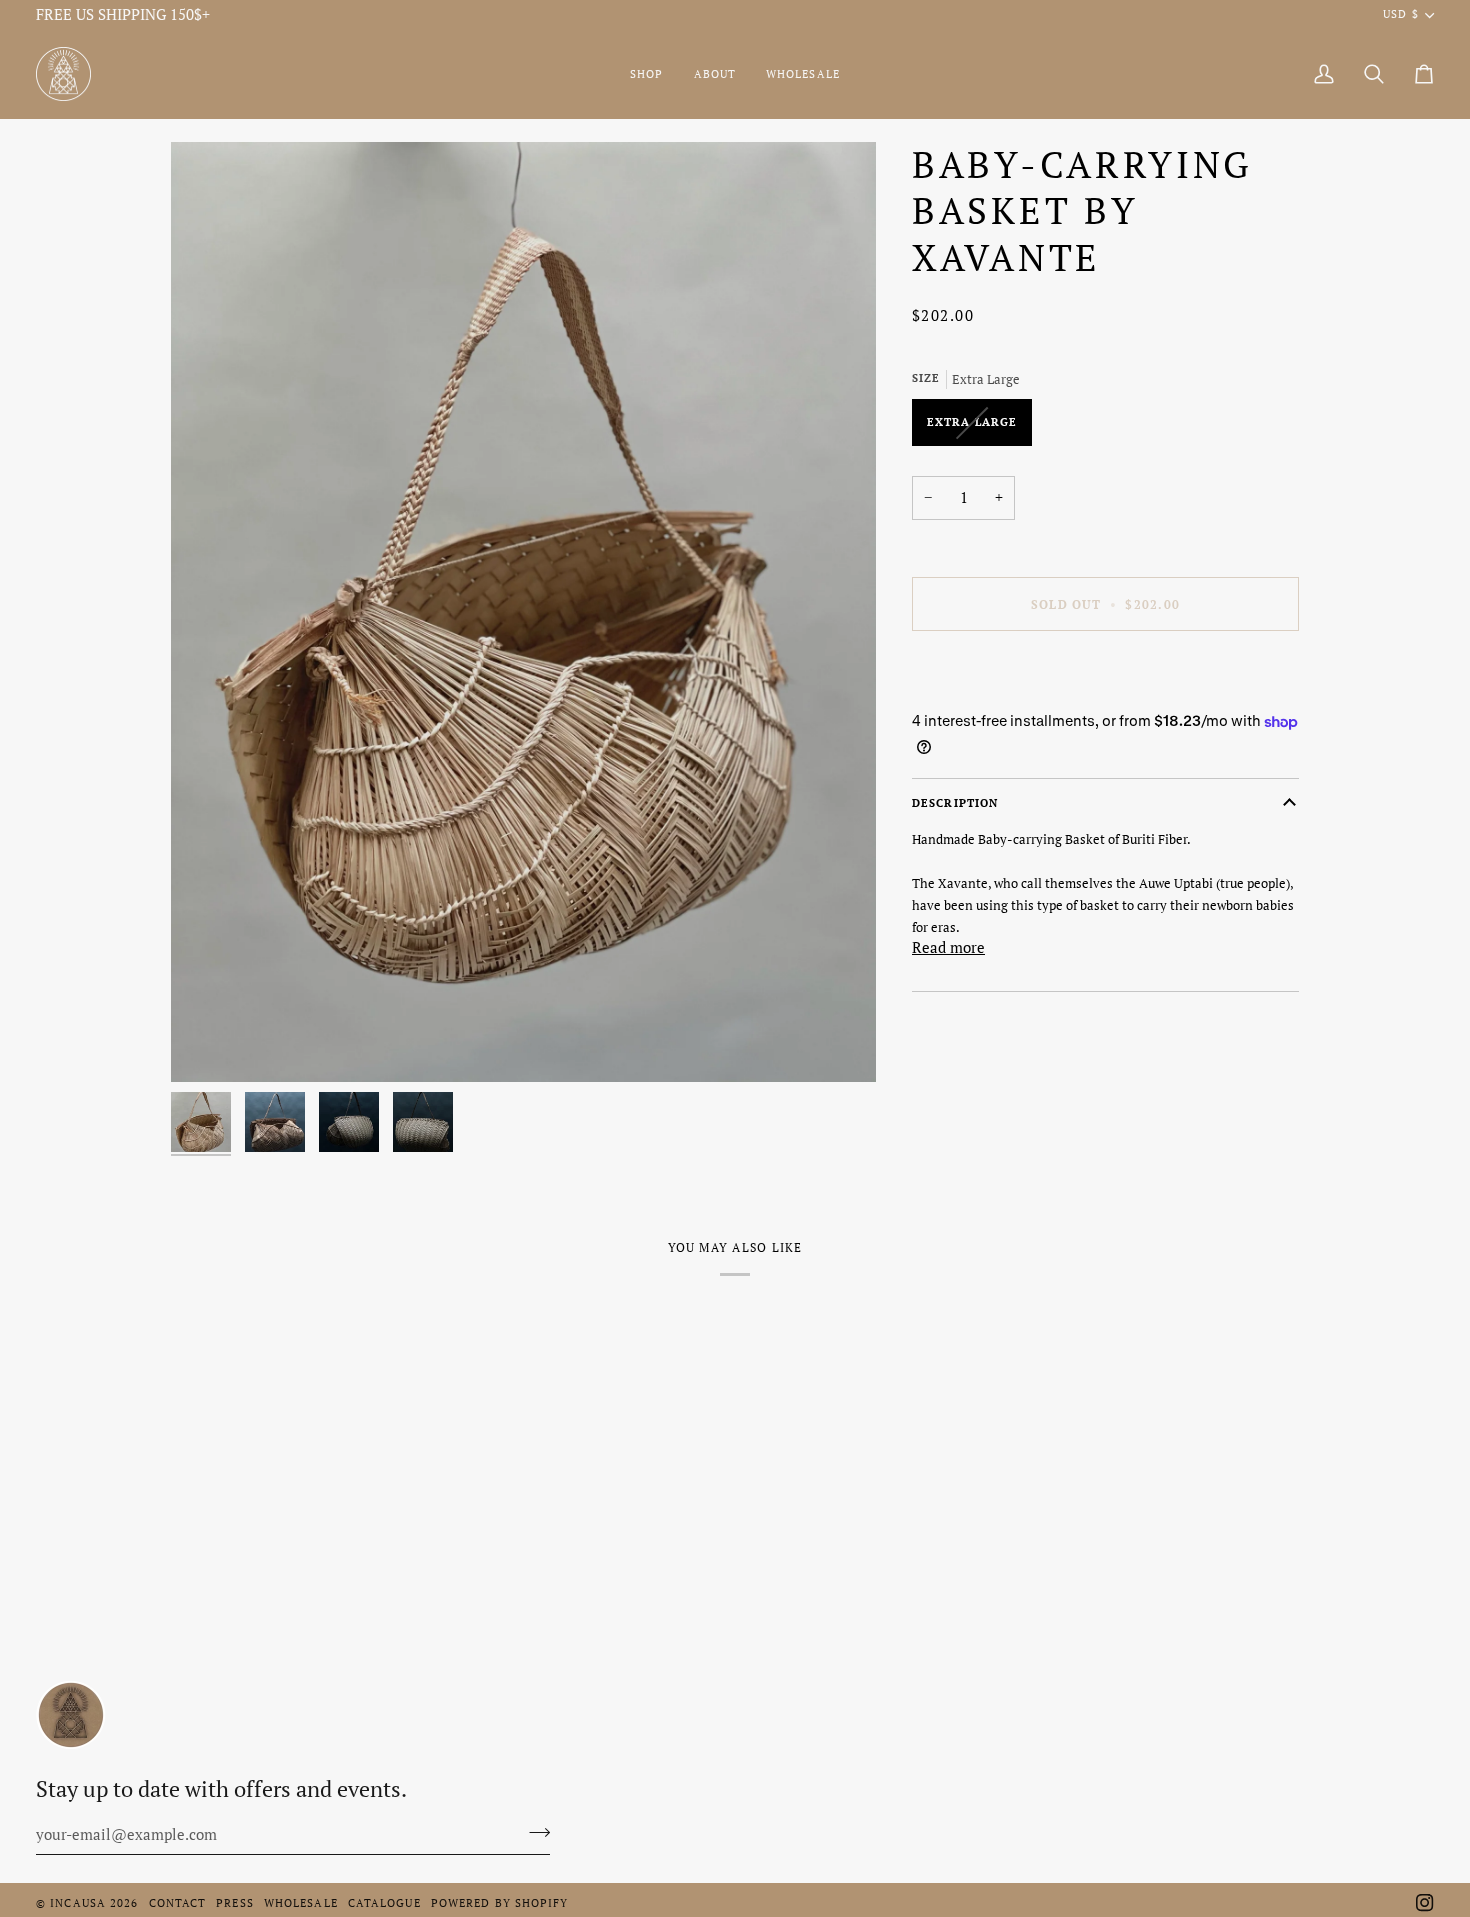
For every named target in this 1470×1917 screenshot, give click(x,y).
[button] (646, 74)
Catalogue (384, 1903)
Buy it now (1105, 672)
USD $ (1400, 14)
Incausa (78, 1903)
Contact (178, 1903)
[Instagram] (1425, 1903)
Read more (948, 948)
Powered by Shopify (500, 1903)
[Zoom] (523, 612)
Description (955, 804)
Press (235, 1903)
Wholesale (301, 1903)
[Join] (533, 1832)
